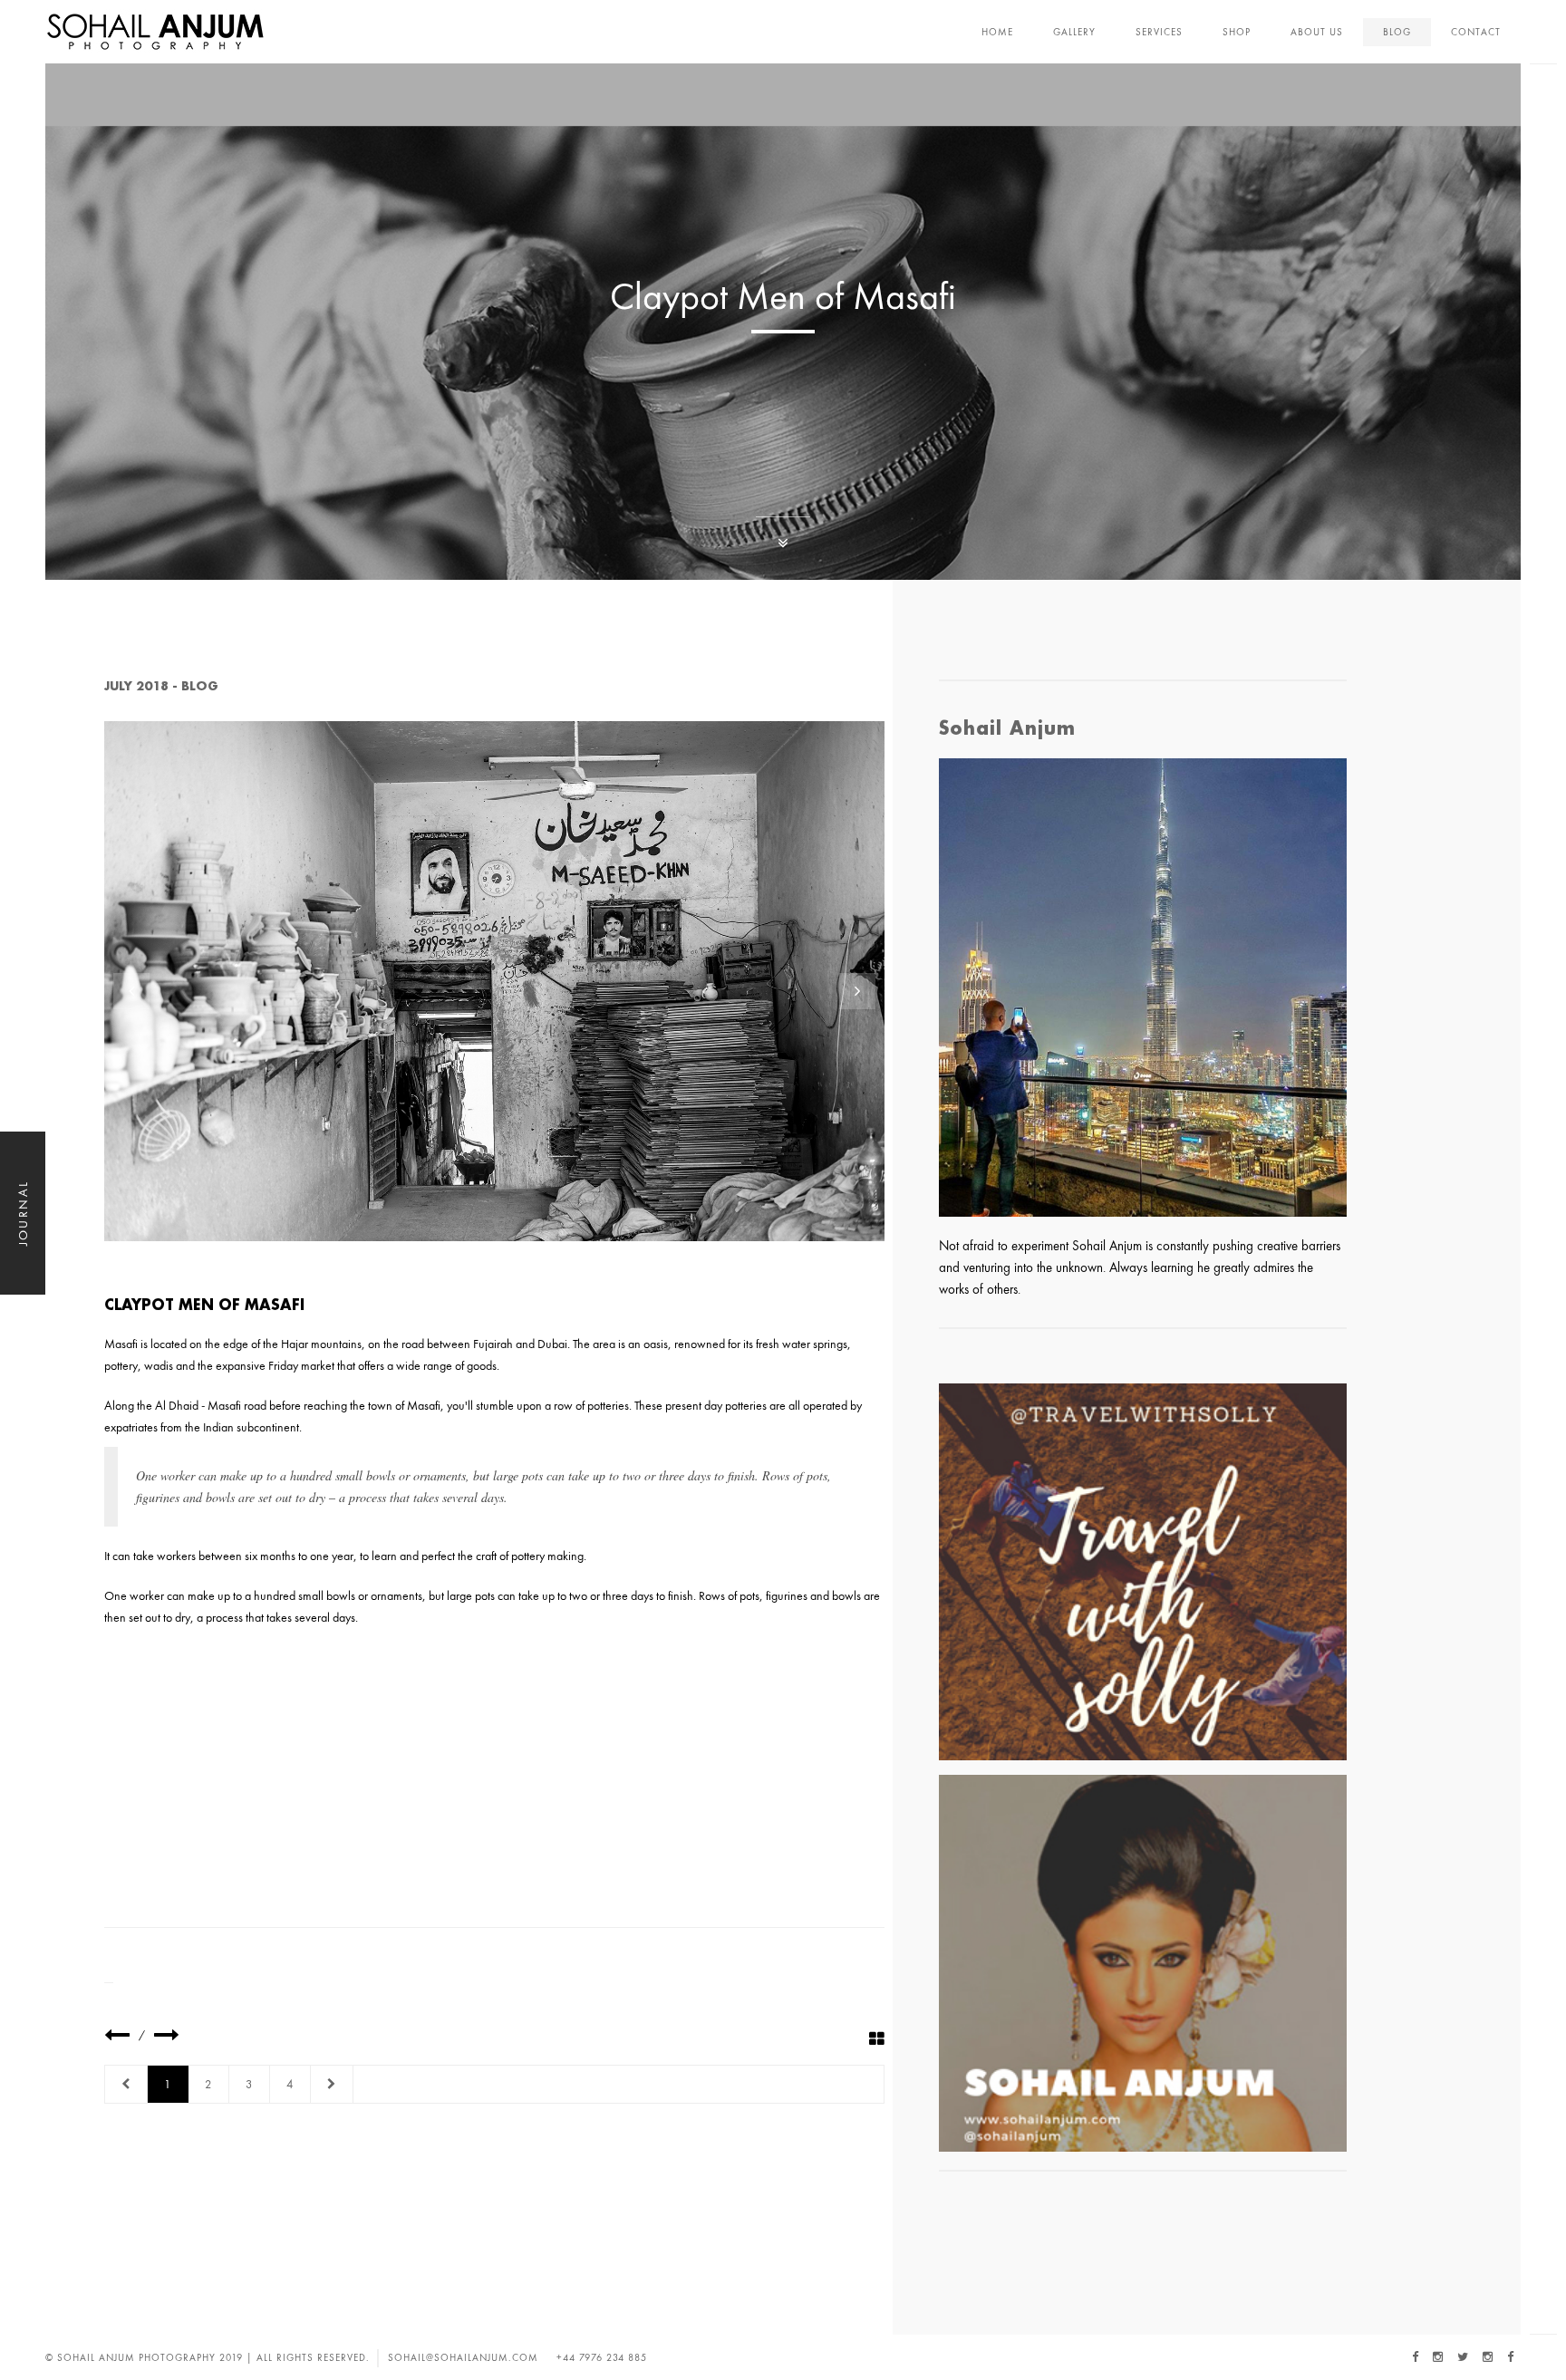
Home (997, 32)
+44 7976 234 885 (602, 2357)
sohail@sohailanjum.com (463, 2357)
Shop (1237, 32)
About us (1317, 32)
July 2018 (136, 686)
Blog (1397, 32)
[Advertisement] (494, 1773)
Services (1159, 32)
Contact (1476, 32)
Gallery (1074, 32)
